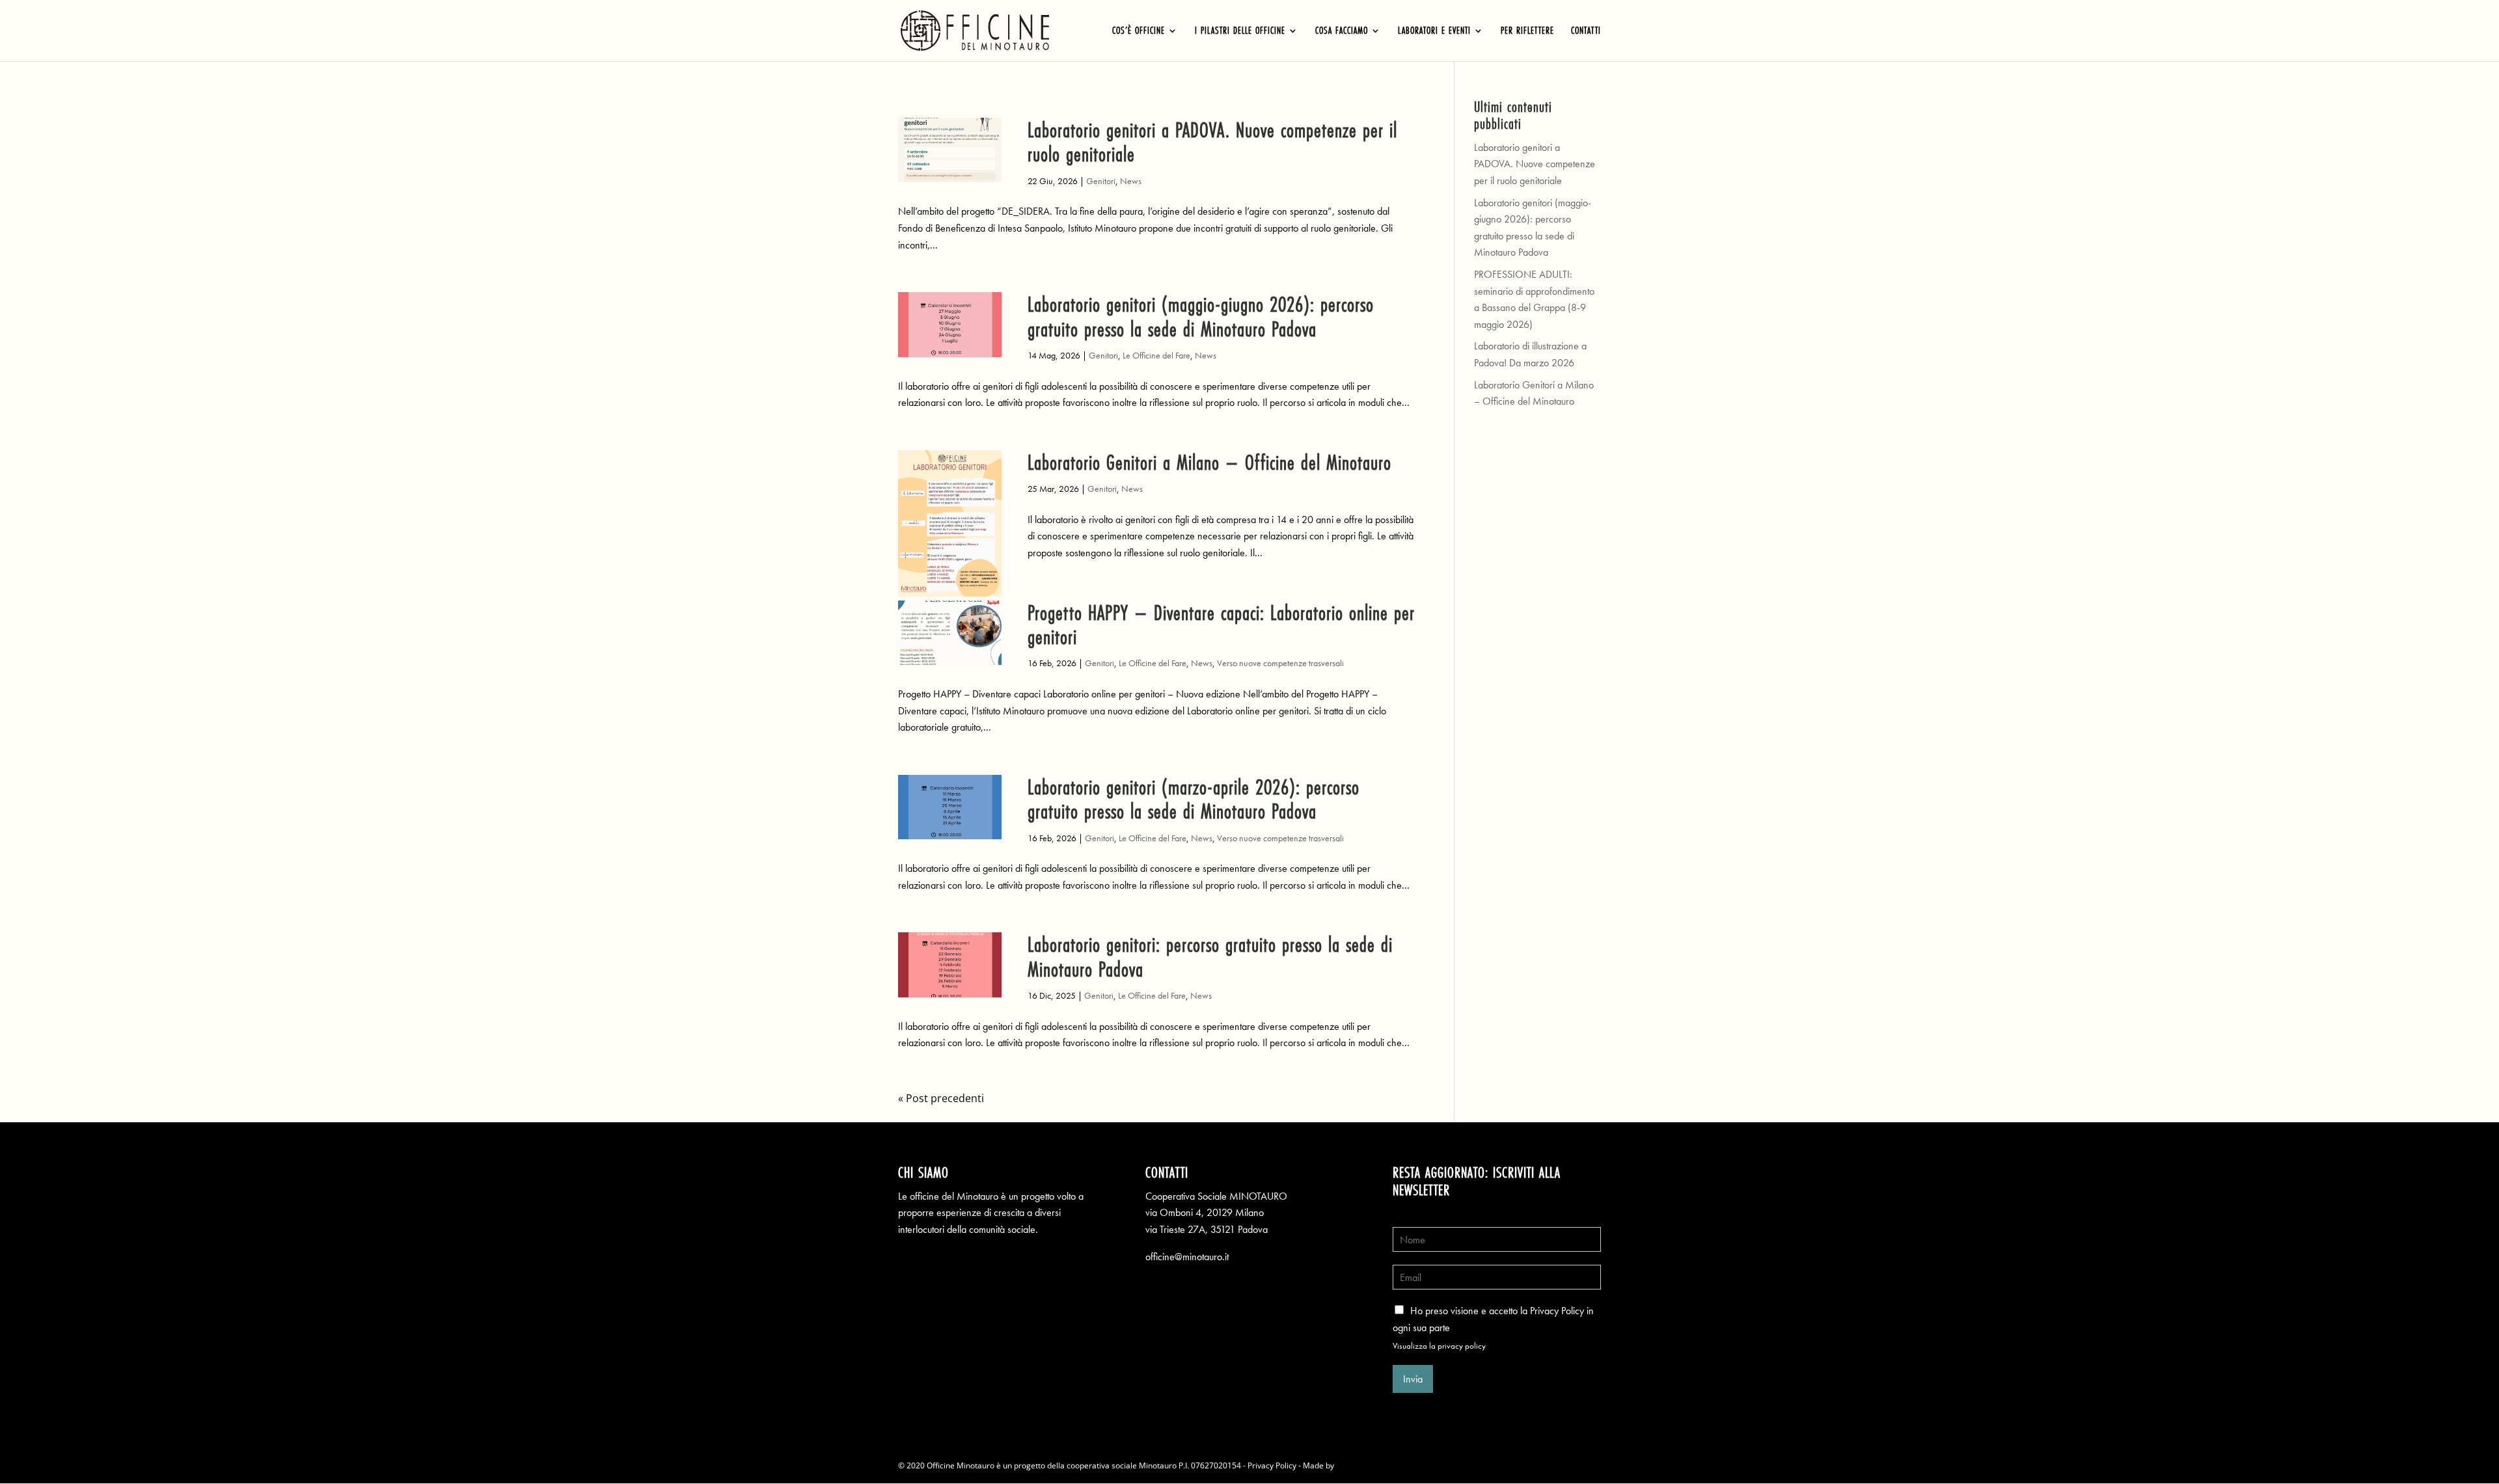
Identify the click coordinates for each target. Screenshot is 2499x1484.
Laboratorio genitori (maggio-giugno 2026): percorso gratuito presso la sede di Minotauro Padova (1201, 316)
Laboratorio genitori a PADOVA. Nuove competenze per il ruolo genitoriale (1212, 142)
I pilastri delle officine (1240, 32)
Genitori (1101, 181)
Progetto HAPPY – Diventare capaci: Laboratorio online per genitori (1221, 625)
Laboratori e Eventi (1434, 32)
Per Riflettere (1527, 32)
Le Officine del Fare (1156, 355)
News (1131, 181)
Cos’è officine (1139, 32)
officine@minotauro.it (1187, 1257)
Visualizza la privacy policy (1439, 1346)
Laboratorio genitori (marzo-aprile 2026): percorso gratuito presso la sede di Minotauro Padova (1194, 799)
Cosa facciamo (1342, 32)
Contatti (1586, 32)
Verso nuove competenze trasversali (1280, 663)
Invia (1413, 1379)
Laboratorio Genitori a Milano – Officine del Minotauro (1209, 462)
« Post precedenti (941, 1098)
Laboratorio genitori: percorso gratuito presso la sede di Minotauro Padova (1210, 956)
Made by (1319, 1465)
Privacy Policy (1272, 1465)
